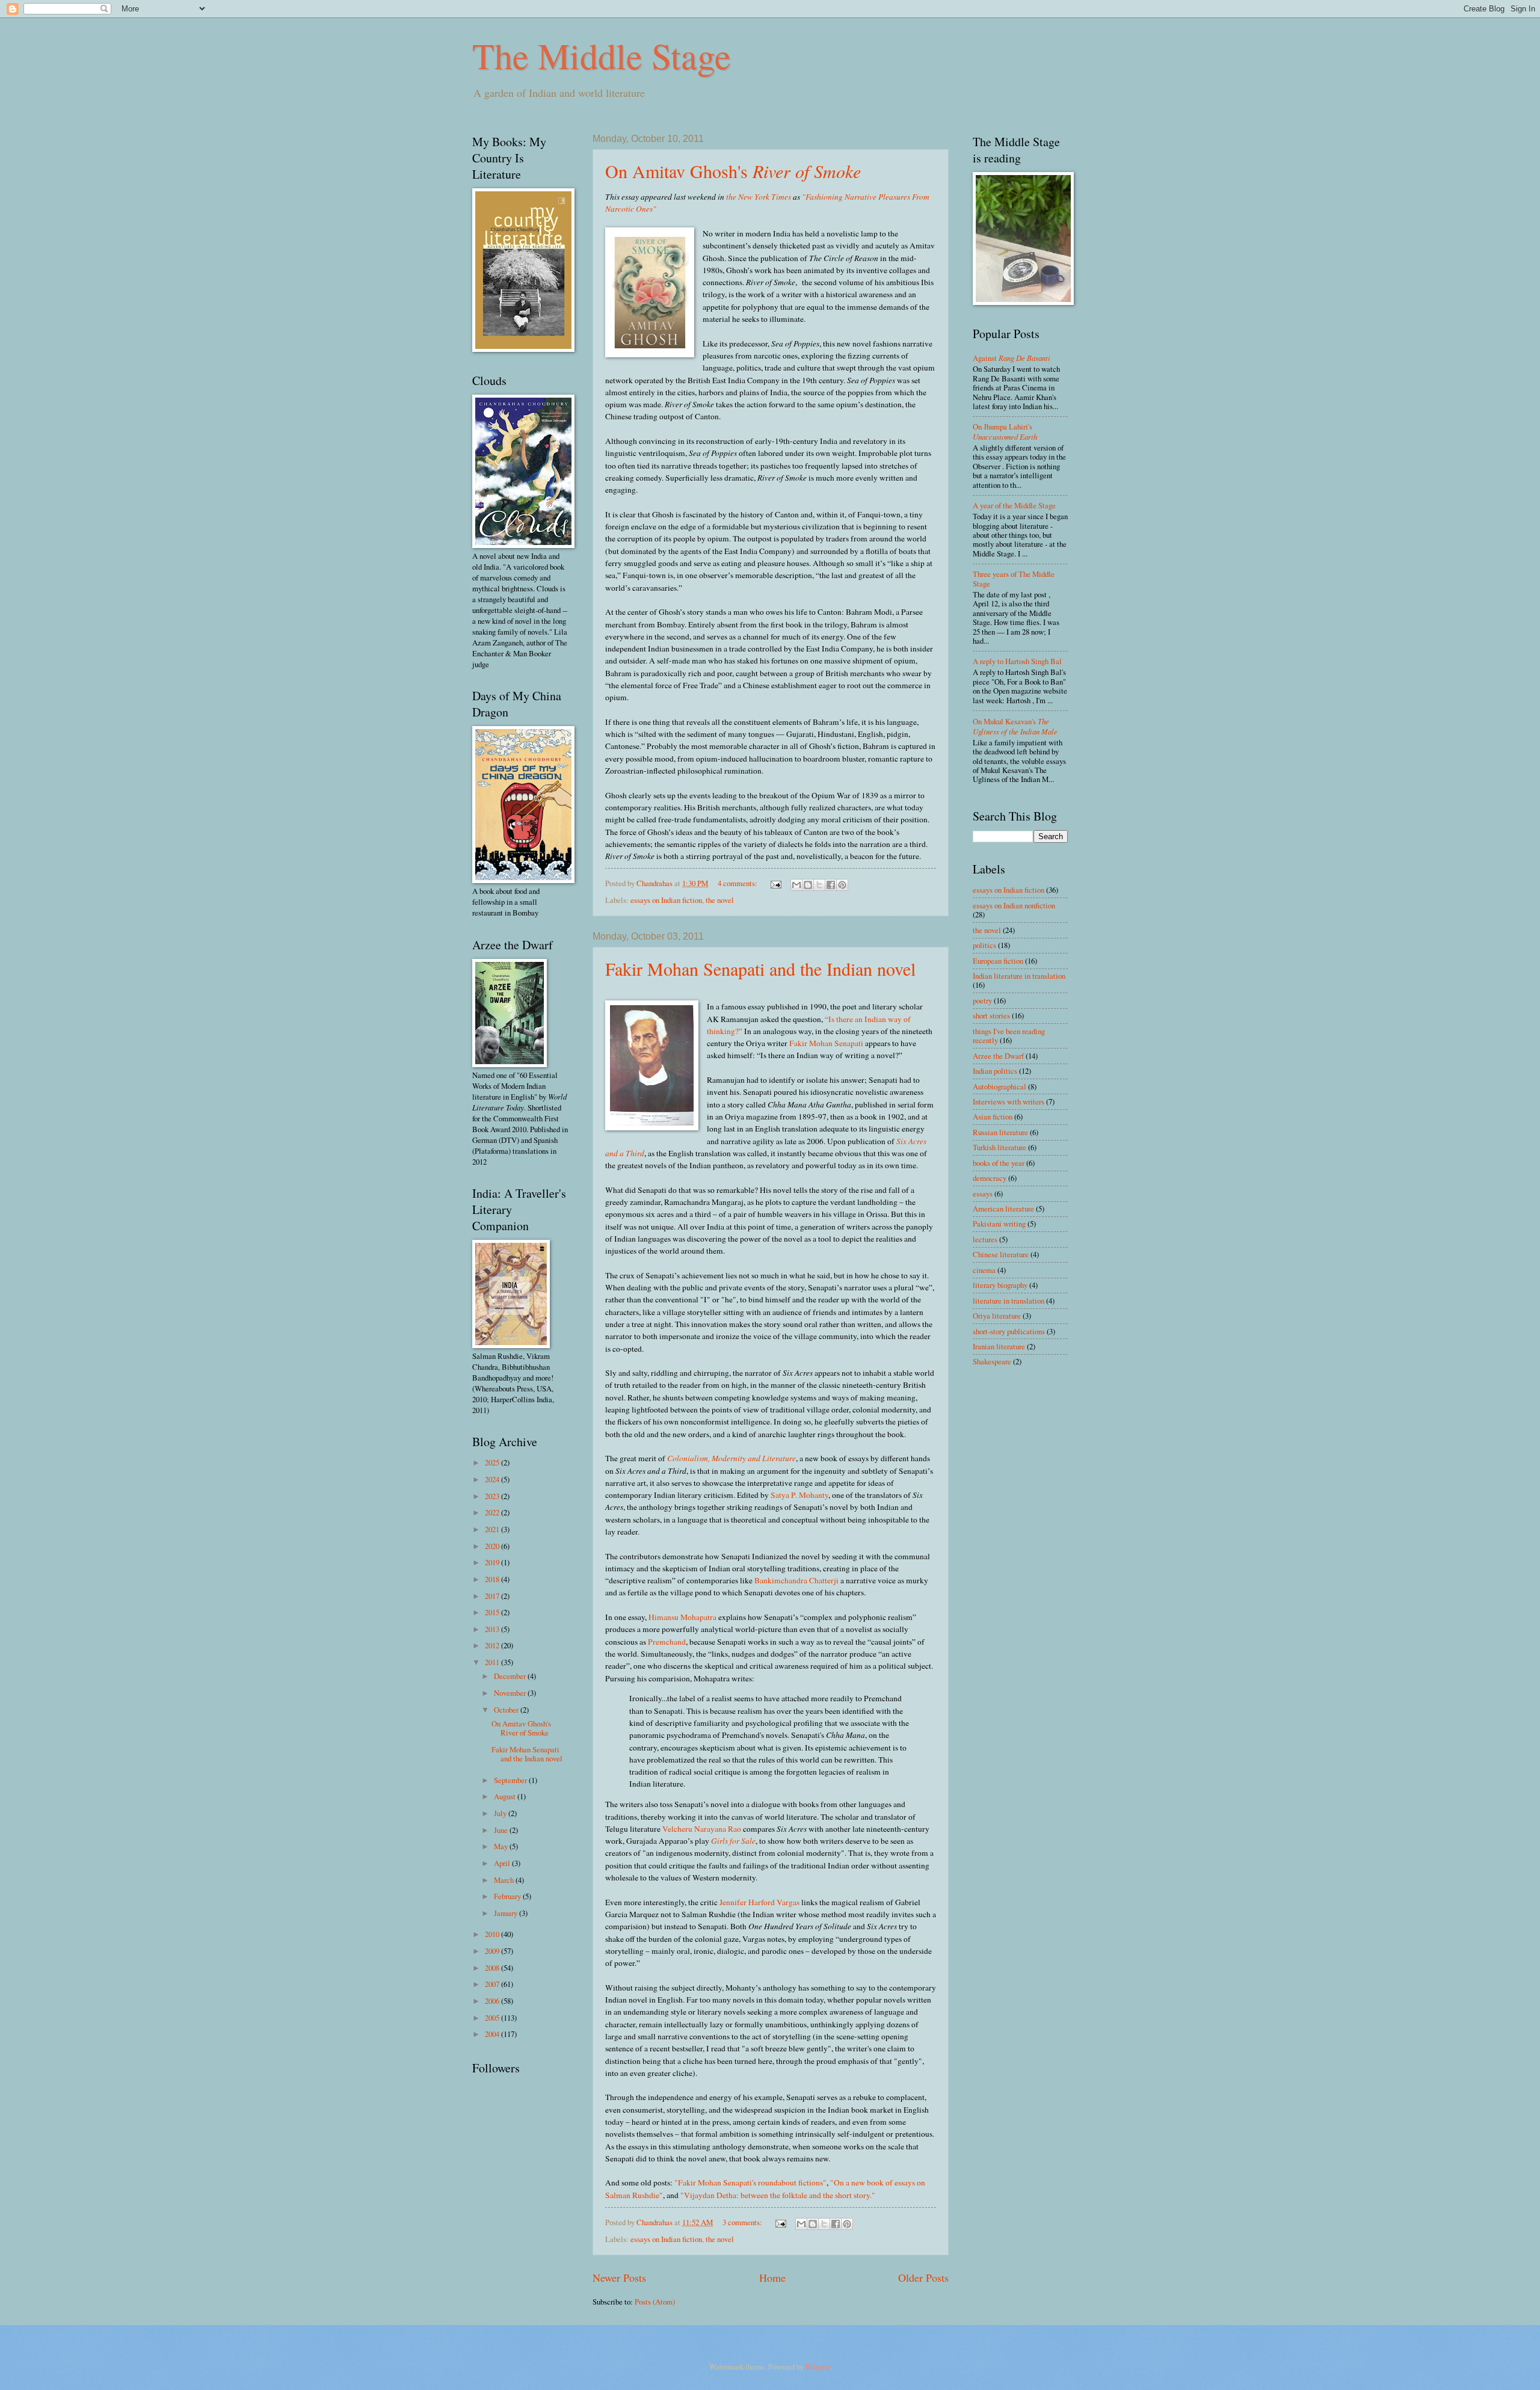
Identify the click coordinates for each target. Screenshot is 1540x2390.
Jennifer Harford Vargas (759, 1902)
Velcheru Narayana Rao (702, 1829)
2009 (493, 1951)
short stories (991, 1015)
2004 (493, 2034)
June (502, 1830)
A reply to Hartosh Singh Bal (1017, 661)
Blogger (818, 2367)
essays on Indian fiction (666, 900)
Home (772, 2278)
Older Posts (923, 2278)
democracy (990, 1178)
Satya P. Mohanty (799, 1495)
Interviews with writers (1009, 1101)
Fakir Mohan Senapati (826, 1043)
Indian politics (995, 1071)
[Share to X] (819, 885)
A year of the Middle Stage (1014, 505)
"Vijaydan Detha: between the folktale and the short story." (778, 2195)
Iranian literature (999, 1346)
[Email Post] (775, 883)
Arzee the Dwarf (998, 1056)
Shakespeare (992, 1361)
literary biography (1000, 1285)
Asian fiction (993, 1116)
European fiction (998, 961)
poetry (982, 1000)
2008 (493, 1968)
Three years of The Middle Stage (1014, 578)
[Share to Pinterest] (842, 885)
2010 (493, 1934)
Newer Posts (619, 2278)
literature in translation (1009, 1301)
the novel (720, 900)
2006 (493, 2001)
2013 (493, 1629)
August (506, 1796)
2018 (493, 1579)
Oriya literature (997, 1316)
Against (1012, 358)
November (511, 1693)
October (507, 1710)
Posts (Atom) (655, 2302)
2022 (493, 1512)
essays (983, 1193)
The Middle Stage (602, 55)
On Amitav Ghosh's (733, 171)
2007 (493, 1984)
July (501, 1813)
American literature (1003, 1209)
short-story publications (1009, 1331)
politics (984, 945)
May (502, 1846)
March (505, 1880)
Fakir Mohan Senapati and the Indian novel (760, 969)
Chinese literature (1001, 1254)
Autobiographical (999, 1086)
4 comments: (738, 883)
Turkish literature (999, 1147)
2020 (493, 1546)
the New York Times (759, 197)
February (508, 1896)
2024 (493, 1479)
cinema (984, 1270)
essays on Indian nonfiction (1014, 905)
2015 (493, 1612)
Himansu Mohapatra (682, 1617)
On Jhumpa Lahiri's (1005, 431)
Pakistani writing (999, 1224)
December (511, 1676)
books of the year (999, 1163)
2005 (493, 2018)
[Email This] (796, 885)
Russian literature (1000, 1132)
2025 (493, 1462)
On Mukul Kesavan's (1015, 726)
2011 (493, 1662)
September (511, 1780)
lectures (985, 1239)
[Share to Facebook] (831, 885)
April (503, 1863)
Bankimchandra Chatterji (796, 1580)
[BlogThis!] (808, 885)
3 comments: (743, 2222)
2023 (493, 1496)
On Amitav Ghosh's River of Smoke (521, 1728)
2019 (493, 1562)
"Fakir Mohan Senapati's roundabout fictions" (750, 2182)
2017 (493, 1596)
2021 (493, 1529)
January (507, 1913)
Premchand (667, 1642)
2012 (493, 1645)
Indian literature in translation (1019, 976)
